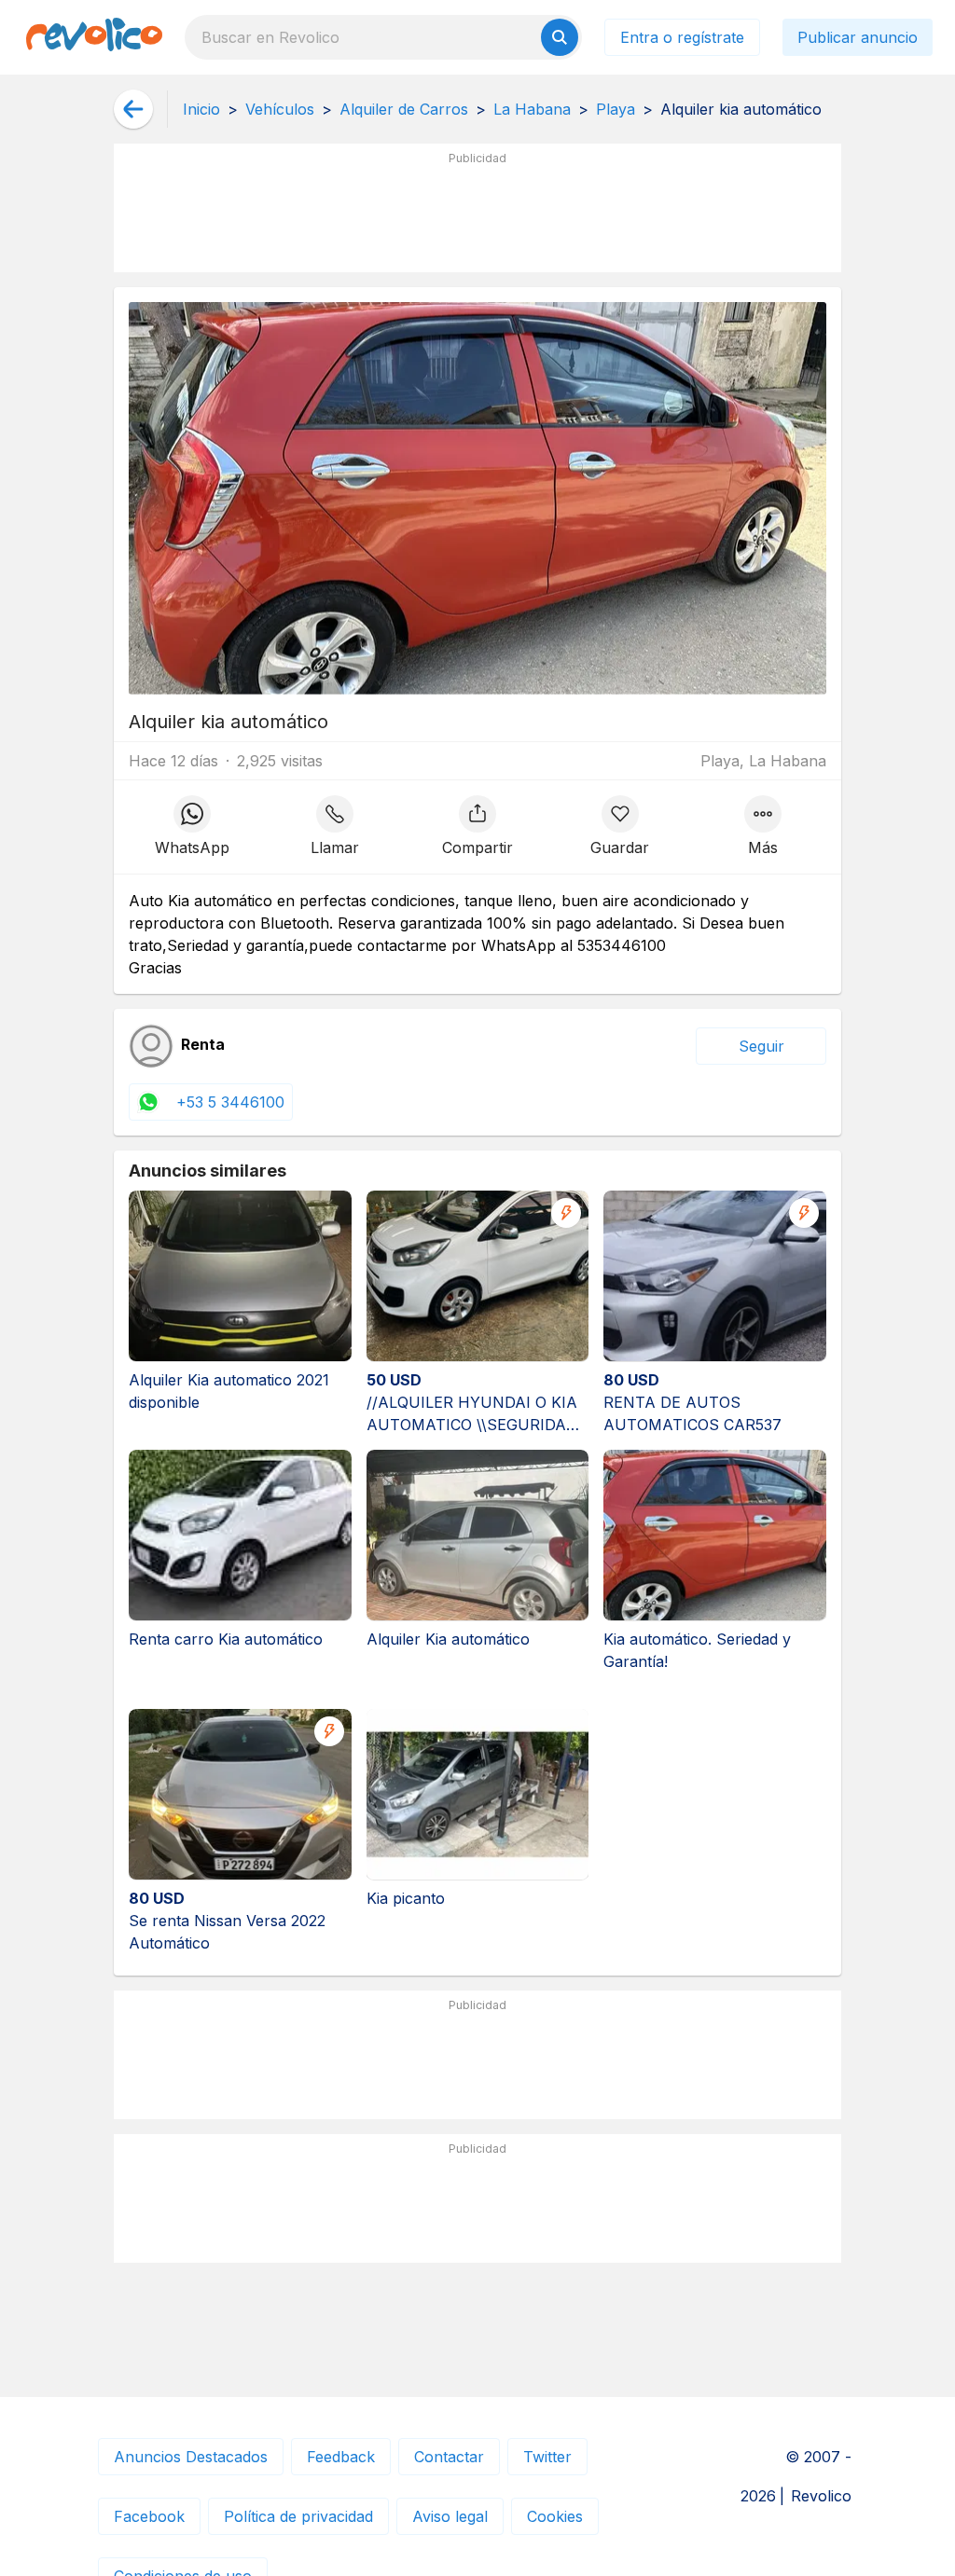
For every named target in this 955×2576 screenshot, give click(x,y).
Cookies (555, 2516)
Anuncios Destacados (191, 2457)
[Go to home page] (94, 37)
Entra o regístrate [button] (682, 37)
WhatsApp (192, 847)
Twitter (547, 2457)
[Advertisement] (477, 215)
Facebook (149, 2516)
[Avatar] (151, 1046)
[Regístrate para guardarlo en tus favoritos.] (620, 827)
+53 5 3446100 (230, 1102)
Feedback (341, 2457)
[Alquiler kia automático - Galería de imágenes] (477, 498)
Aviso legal (450, 2516)
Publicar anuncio (858, 37)
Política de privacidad (298, 2516)
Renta (203, 1045)
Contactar (449, 2457)
